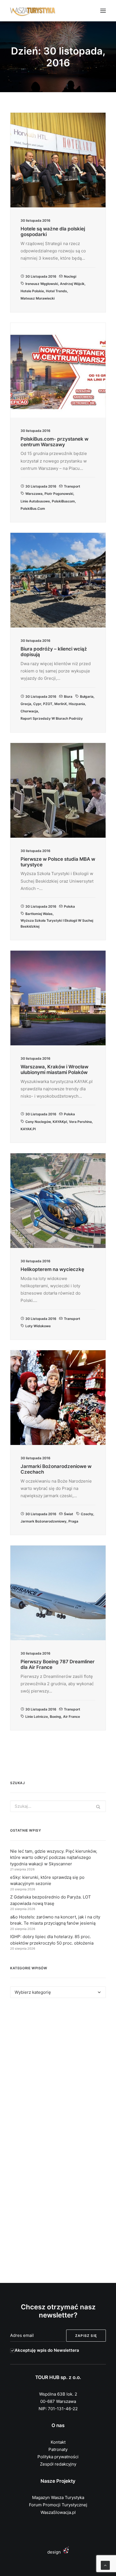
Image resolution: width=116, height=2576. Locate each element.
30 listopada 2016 (41, 276)
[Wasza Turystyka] (33, 11)
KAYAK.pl (28, 1129)
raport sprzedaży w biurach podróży (52, 718)
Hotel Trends (56, 291)
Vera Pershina (80, 1122)
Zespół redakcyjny (58, 2464)
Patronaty (58, 2449)
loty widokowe (38, 1326)
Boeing (55, 1717)
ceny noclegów (38, 1122)
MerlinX (61, 704)
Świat (69, 1514)
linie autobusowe (35, 501)
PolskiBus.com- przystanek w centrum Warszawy (54, 442)
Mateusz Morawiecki (38, 298)
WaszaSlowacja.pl (58, 2512)
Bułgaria (87, 696)
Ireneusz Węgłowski (42, 284)
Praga (73, 1521)
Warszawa (34, 494)
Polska (69, 906)
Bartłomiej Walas (39, 914)
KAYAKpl (60, 1122)
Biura (68, 696)
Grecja (26, 704)
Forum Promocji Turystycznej (58, 2505)
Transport (72, 486)
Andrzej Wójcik (72, 284)
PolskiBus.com (33, 508)
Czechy (87, 1514)
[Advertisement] (58, 2072)
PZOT (48, 704)
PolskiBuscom (63, 501)
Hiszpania (77, 704)
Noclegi (70, 276)
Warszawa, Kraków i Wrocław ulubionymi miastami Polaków (54, 1070)
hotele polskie (32, 291)
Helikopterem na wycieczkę (52, 1269)
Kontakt (58, 2442)
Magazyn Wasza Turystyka (58, 2497)
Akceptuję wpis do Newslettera (47, 2350)
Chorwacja (29, 711)
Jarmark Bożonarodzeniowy (43, 1521)
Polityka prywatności (58, 2457)
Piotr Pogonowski (59, 494)
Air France (72, 1717)
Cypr (37, 704)
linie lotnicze (37, 1717)
